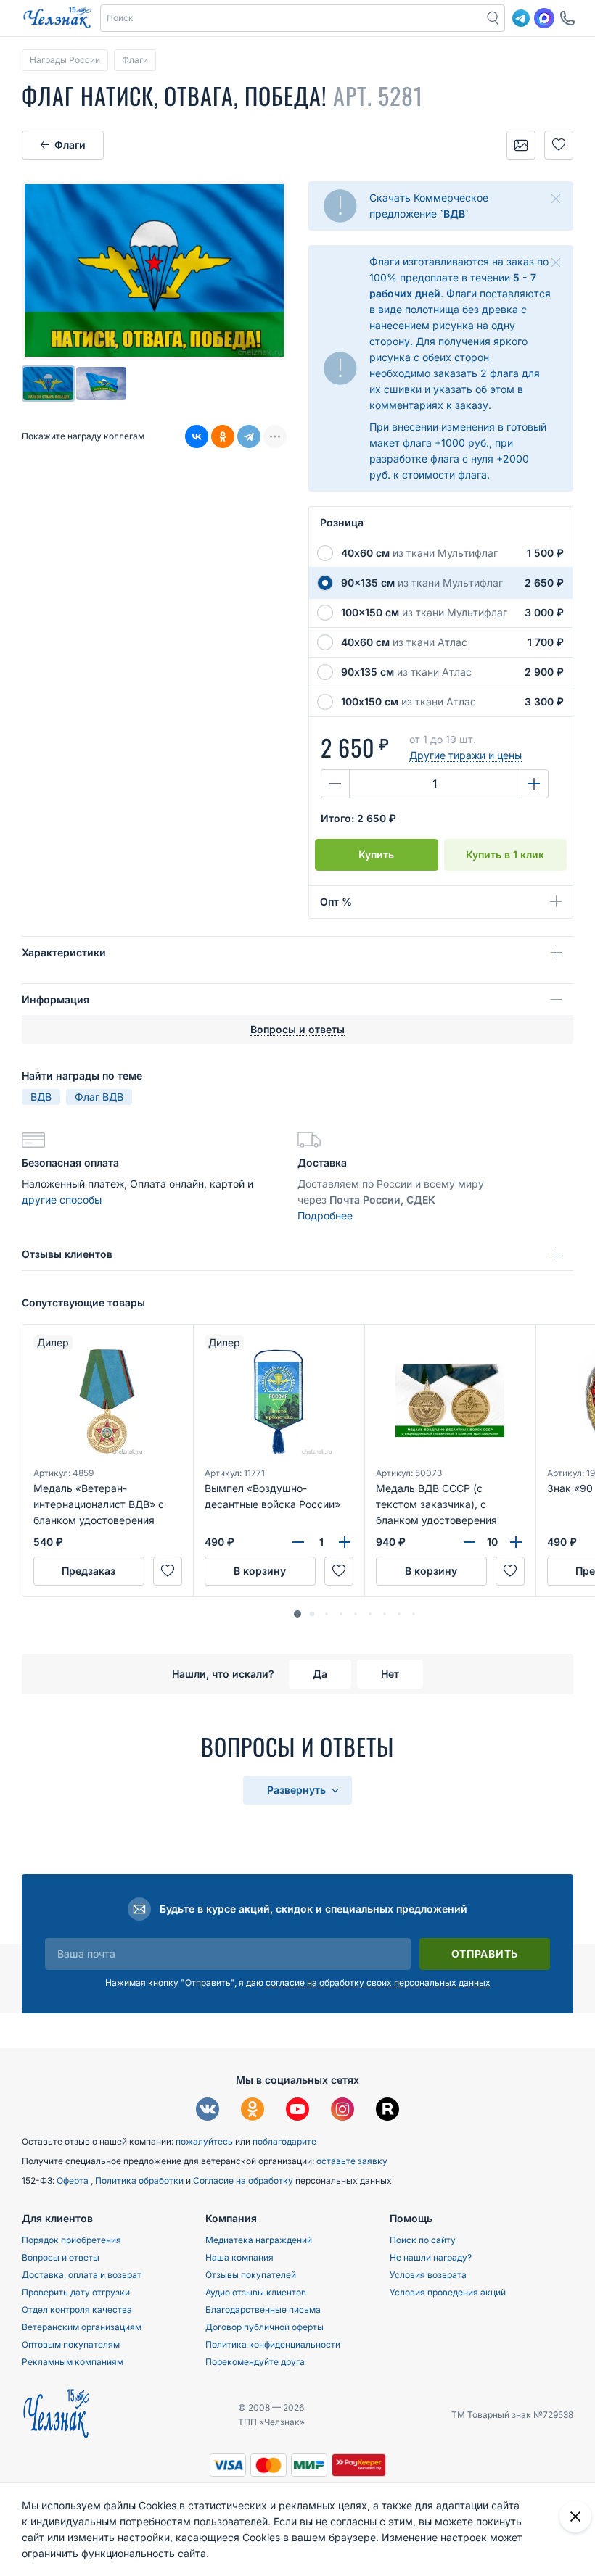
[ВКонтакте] (197, 436)
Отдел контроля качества (77, 2310)
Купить (376, 854)
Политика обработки (140, 2181)
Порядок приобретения (71, 2240)
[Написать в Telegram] (521, 18)
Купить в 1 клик (505, 854)
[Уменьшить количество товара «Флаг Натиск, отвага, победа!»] (335, 784)
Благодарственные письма (263, 2310)
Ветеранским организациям (82, 2327)
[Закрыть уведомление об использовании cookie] (575, 2517)
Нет (390, 1674)
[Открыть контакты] (567, 18)
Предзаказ (89, 1571)
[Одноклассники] (223, 436)
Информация (56, 999)
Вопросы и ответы (61, 2257)
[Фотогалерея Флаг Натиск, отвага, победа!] (521, 145)
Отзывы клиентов (67, 1254)
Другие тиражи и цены (465, 755)
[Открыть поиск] (493, 18)
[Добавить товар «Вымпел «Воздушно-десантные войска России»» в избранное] (339, 1571)
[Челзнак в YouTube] (297, 2111)
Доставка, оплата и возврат (82, 2275)
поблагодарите (284, 2141)
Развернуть (298, 1790)
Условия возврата (428, 2275)
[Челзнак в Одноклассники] (253, 2111)
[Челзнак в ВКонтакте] (208, 2111)
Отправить (485, 1954)
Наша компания (239, 2257)
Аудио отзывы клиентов (256, 2292)
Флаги (70, 145)
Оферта (74, 2181)
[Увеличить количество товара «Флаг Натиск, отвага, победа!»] (534, 784)
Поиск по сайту (423, 2240)
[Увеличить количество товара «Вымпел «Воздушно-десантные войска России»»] (345, 1542)
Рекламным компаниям (73, 2362)
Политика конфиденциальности (273, 2344)
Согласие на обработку (244, 2181)
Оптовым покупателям (71, 2344)
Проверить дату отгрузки (76, 2292)
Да (320, 1674)
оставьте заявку (352, 2161)
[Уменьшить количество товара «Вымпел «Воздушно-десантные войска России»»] (298, 1542)
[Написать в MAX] (544, 18)
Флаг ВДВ (99, 1097)
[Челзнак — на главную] (57, 18)
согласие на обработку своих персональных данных (378, 1983)
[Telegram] (249, 436)
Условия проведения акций (448, 2292)
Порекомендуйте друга (255, 2362)
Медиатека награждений (259, 2240)
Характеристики (64, 952)
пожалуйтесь (204, 2141)
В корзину (260, 1571)
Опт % (336, 902)
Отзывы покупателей (251, 2275)
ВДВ (41, 1097)
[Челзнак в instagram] (342, 2111)
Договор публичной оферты (264, 2327)
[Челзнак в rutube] (387, 2111)
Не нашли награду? (431, 2257)
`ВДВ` (454, 214)
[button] (292, 18)
